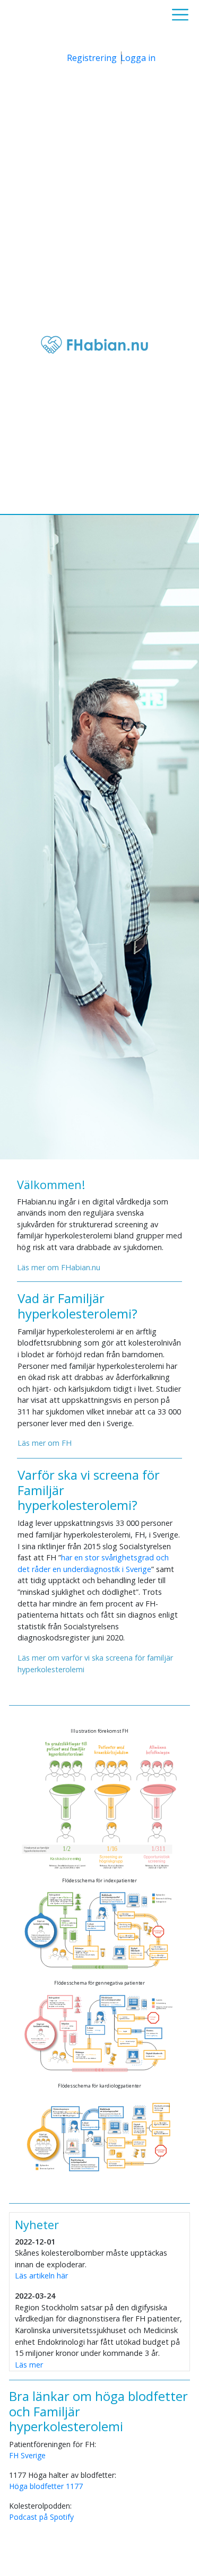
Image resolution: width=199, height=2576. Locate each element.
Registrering (92, 58)
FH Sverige (27, 2455)
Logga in (138, 58)
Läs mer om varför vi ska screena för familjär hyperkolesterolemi (95, 1664)
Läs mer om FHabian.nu (59, 1267)
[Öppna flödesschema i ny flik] (99, 1930)
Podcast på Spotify (41, 2517)
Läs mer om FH (45, 1443)
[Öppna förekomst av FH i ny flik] (99, 1804)
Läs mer (29, 2365)
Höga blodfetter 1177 (46, 2486)
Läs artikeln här (41, 2276)
